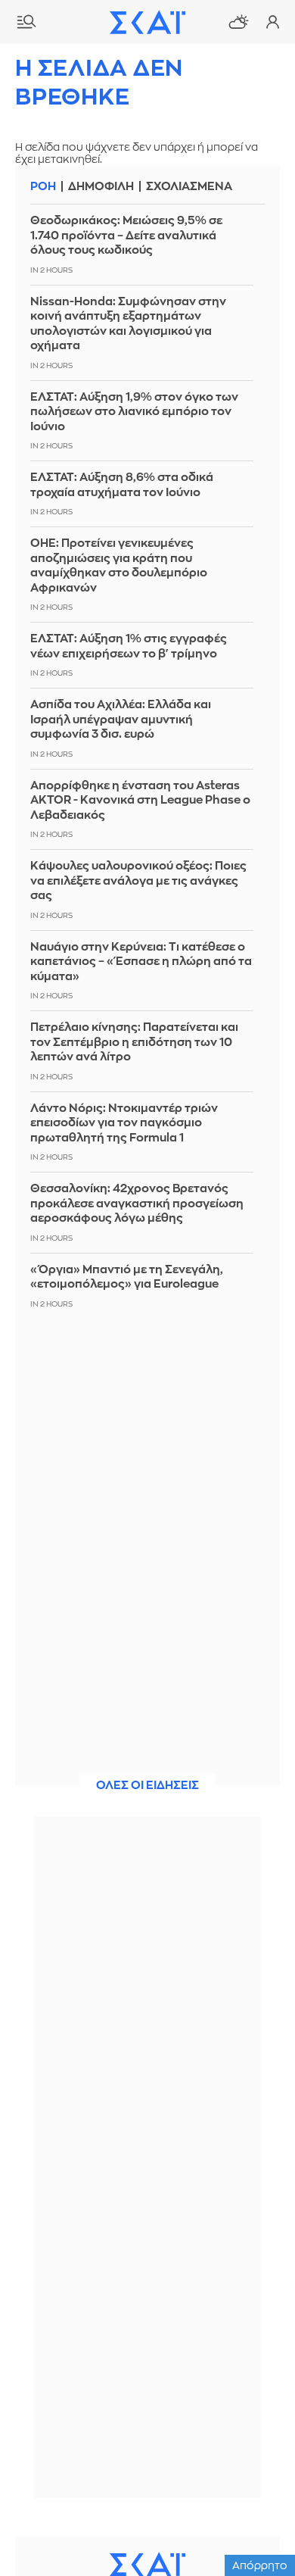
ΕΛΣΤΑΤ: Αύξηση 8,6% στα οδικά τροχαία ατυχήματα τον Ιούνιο (122, 485)
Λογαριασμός (272, 22)
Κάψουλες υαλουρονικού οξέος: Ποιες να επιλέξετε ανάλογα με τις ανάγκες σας (138, 881)
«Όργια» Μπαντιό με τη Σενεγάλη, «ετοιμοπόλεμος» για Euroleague (127, 1277)
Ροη (43, 187)
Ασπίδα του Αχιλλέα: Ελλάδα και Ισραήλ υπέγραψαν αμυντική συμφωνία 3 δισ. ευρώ (121, 720)
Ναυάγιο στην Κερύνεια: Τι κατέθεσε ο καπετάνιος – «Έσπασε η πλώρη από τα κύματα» (141, 962)
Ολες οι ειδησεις (147, 1786)
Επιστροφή (257, 2523)
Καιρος (238, 22)
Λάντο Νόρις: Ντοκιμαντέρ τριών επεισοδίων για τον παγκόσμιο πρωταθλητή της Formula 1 (124, 1123)
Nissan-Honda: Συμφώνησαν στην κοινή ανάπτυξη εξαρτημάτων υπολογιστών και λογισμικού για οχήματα (128, 324)
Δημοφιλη (101, 187)
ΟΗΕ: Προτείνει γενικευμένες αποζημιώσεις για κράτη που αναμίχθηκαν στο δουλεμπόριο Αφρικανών (119, 566)
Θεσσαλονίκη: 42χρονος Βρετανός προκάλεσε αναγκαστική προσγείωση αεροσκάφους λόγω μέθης (137, 1204)
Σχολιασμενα (189, 187)
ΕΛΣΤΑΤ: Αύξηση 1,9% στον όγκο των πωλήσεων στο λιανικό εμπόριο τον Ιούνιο (134, 412)
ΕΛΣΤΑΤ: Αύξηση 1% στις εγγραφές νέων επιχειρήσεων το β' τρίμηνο (129, 646)
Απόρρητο (260, 2565)
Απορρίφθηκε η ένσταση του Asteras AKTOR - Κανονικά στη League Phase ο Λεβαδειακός (140, 801)
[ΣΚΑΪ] (147, 22)
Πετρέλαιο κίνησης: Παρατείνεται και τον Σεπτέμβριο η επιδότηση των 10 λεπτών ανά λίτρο (134, 1042)
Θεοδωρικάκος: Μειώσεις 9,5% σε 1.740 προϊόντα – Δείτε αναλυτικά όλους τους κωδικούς (126, 236)
